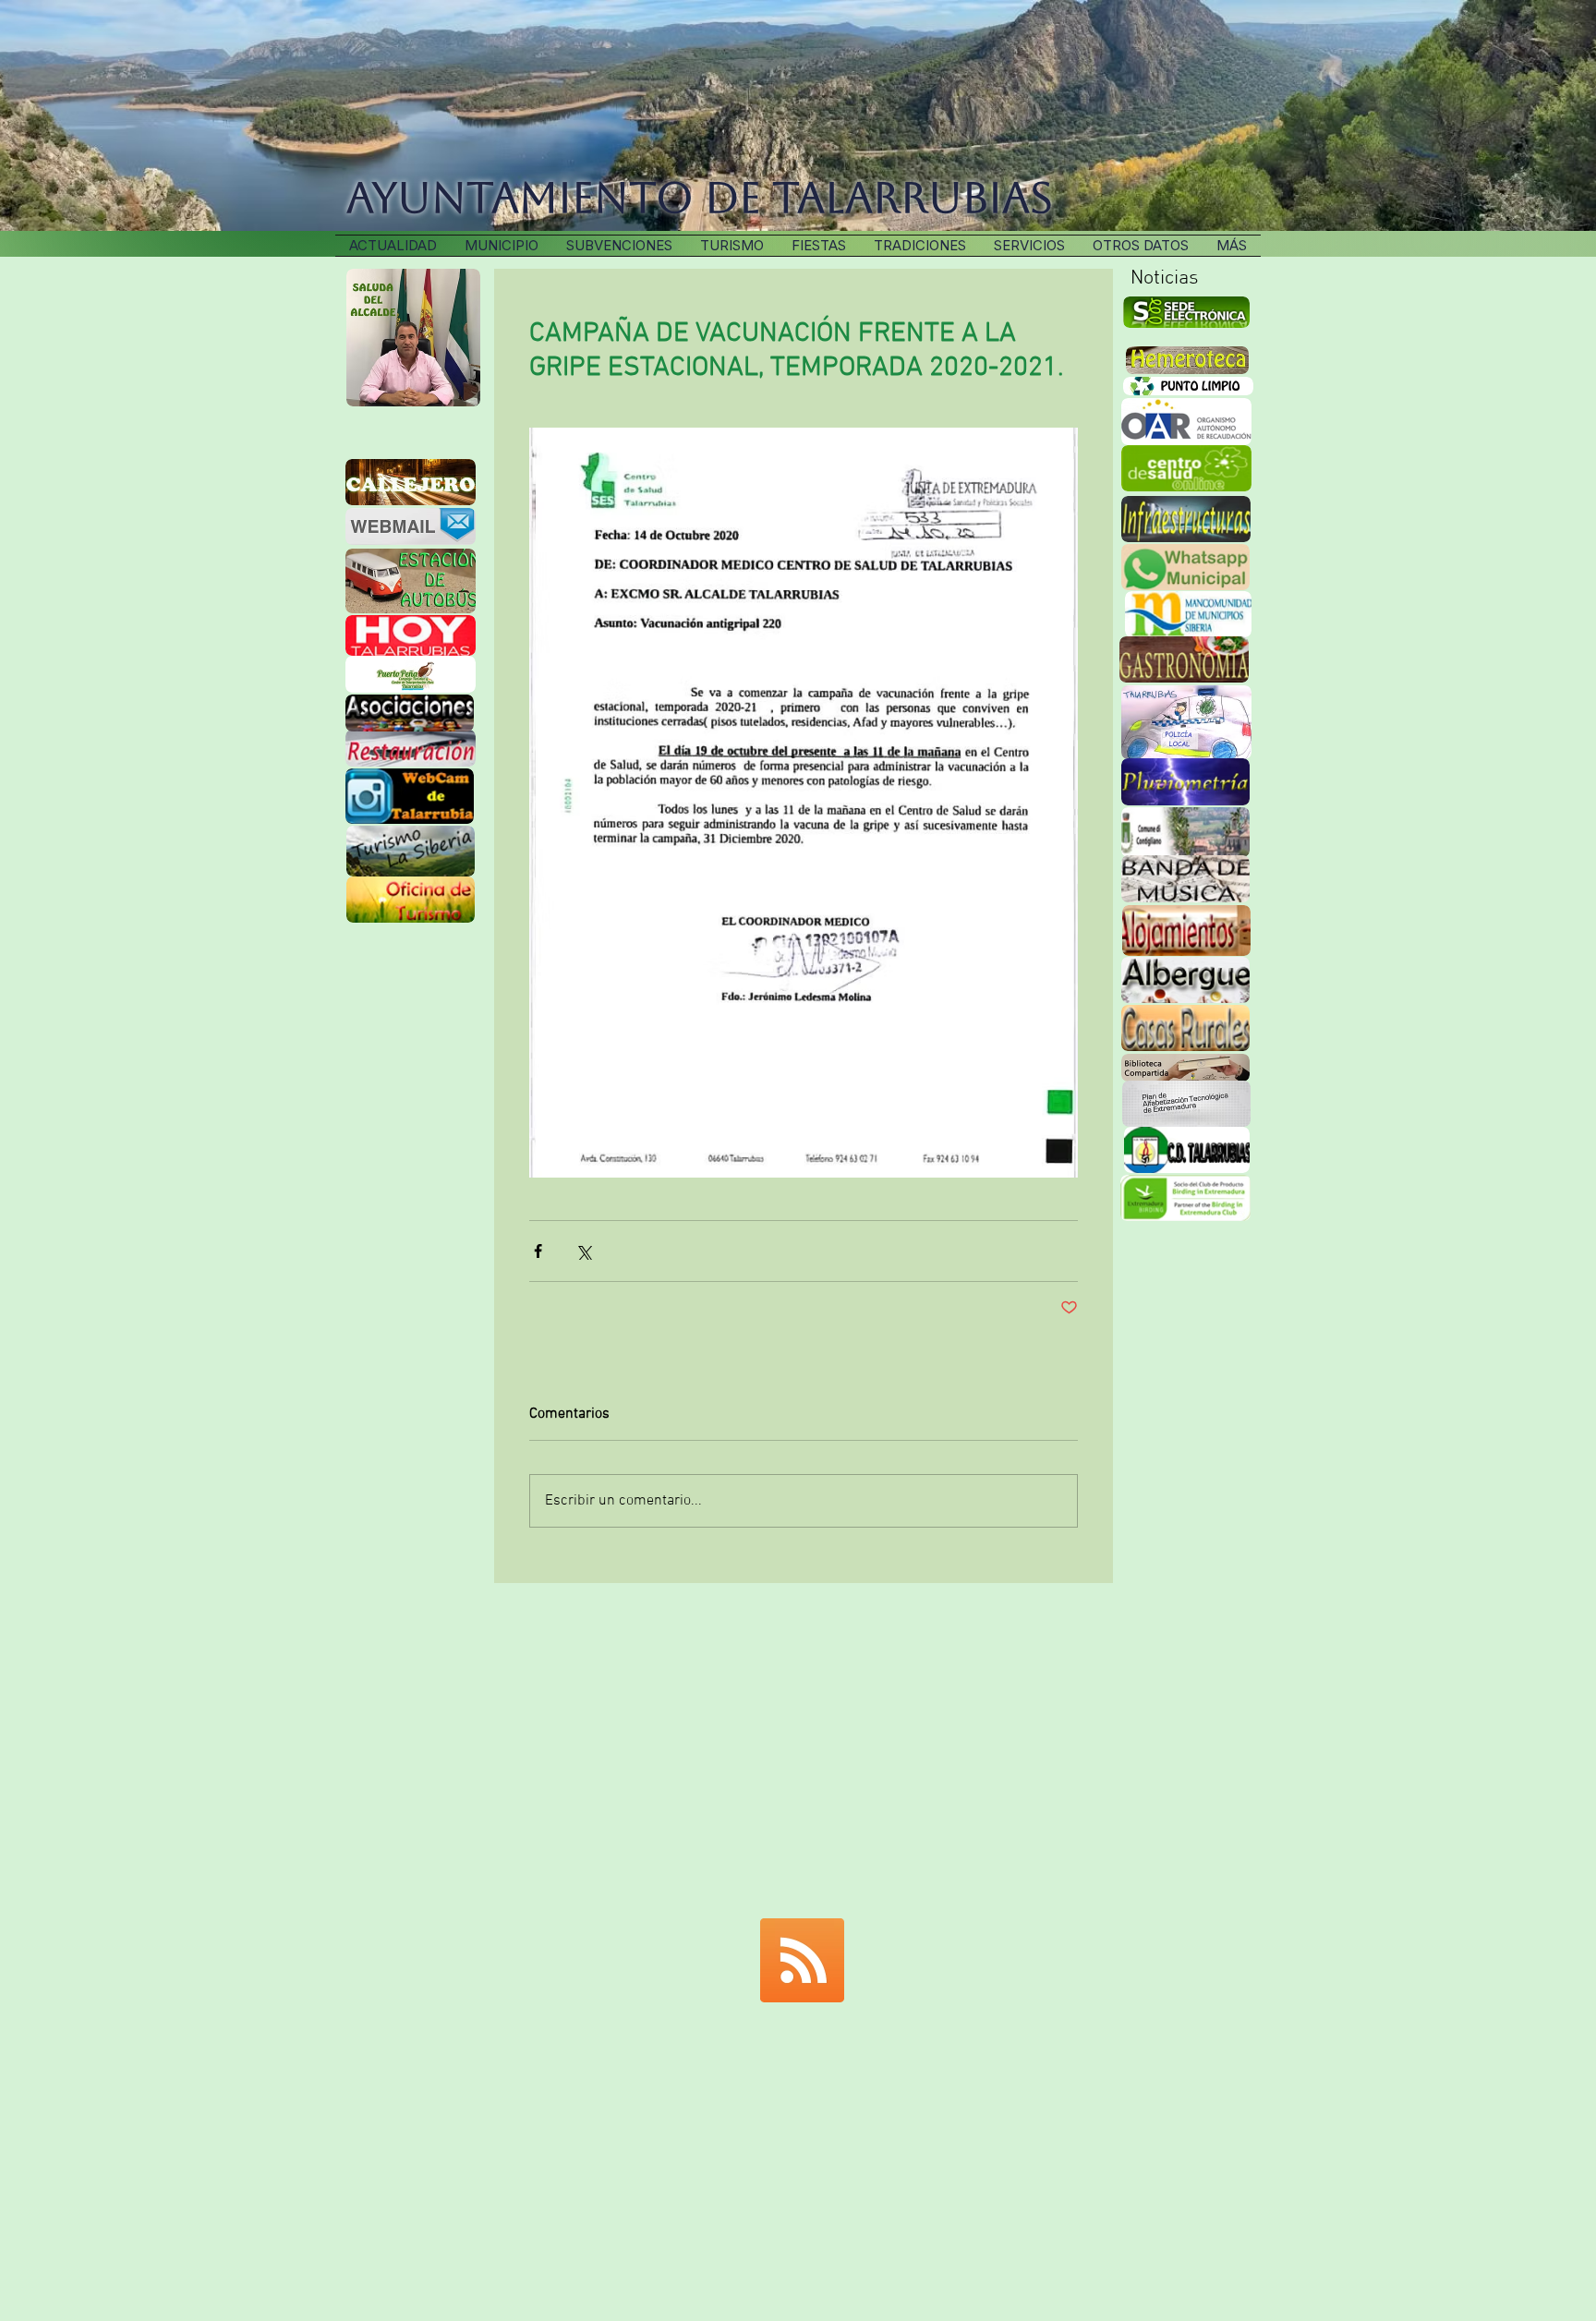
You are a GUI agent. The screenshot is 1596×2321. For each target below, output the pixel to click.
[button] (920, 246)
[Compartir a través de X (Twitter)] (583, 1251)
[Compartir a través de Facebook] (538, 1251)
